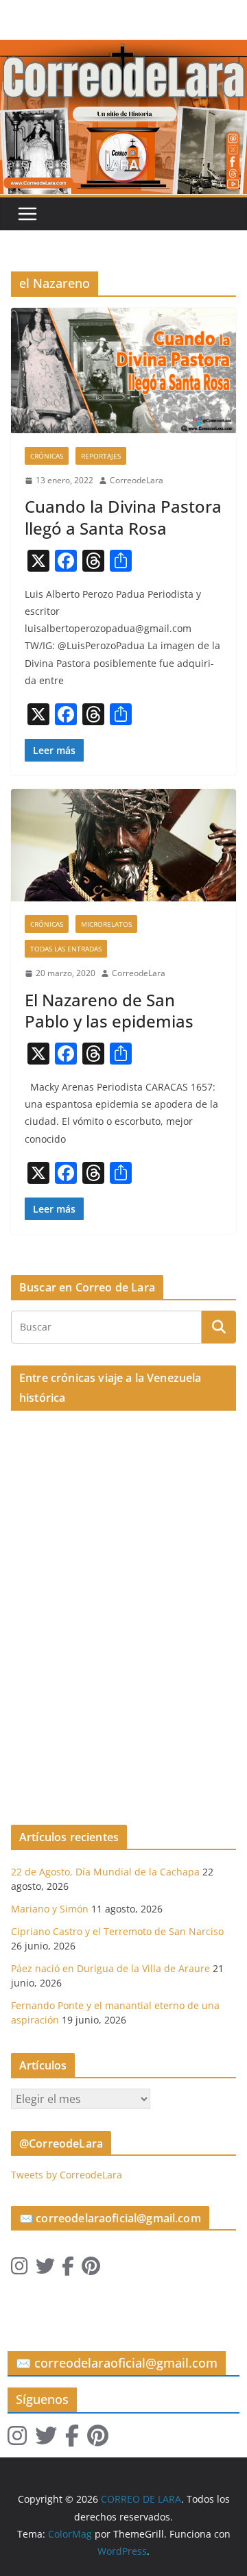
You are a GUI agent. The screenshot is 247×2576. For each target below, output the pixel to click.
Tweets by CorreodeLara (67, 2175)
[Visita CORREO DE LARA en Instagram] (20, 2269)
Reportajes (101, 456)
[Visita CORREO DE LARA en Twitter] (45, 2269)
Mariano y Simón (50, 1909)
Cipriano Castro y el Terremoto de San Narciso (117, 1931)
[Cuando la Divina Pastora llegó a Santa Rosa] (123, 370)
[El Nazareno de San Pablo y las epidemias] (123, 845)
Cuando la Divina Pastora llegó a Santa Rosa (123, 517)
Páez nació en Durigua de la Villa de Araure (110, 1968)
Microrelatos (106, 924)
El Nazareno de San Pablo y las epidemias (109, 1010)
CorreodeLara (137, 480)
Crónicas (47, 456)
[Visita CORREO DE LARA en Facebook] (68, 2269)
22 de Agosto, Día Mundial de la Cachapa (105, 1872)
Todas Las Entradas (66, 949)
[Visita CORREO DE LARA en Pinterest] (91, 2269)
